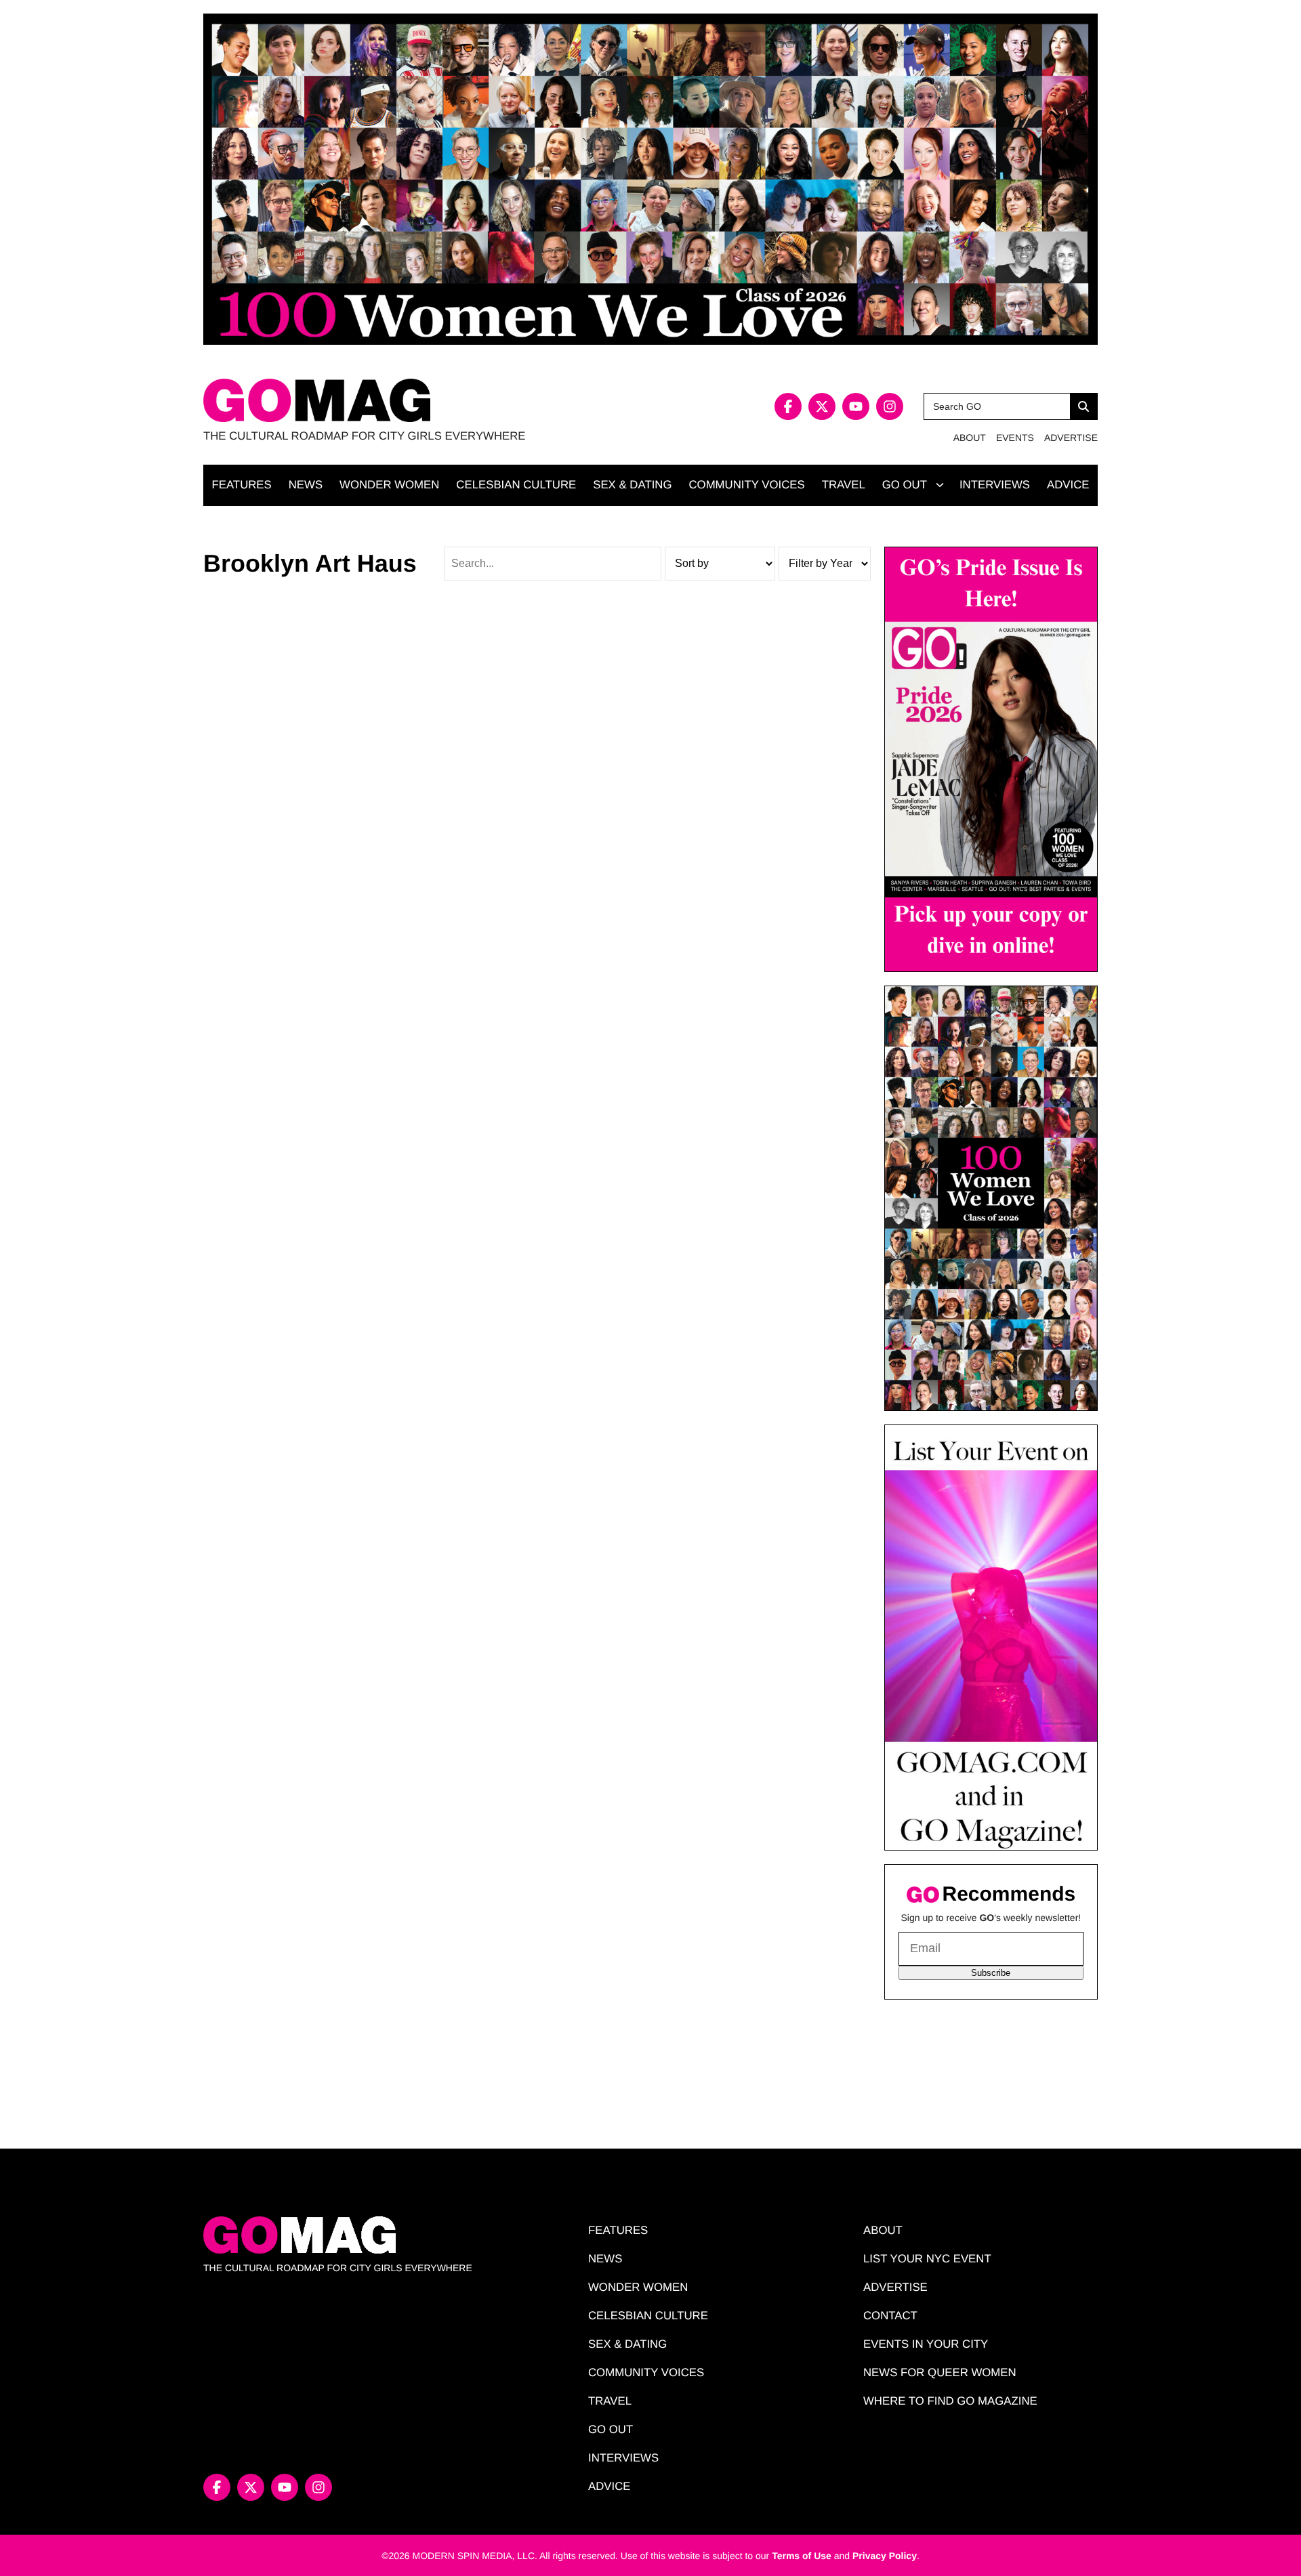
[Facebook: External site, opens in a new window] (788, 406)
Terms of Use (802, 2556)
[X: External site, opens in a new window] (822, 406)
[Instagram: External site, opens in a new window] (890, 406)
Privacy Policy (885, 2556)
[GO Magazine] (427, 401)
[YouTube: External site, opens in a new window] (856, 406)
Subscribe (991, 1973)
